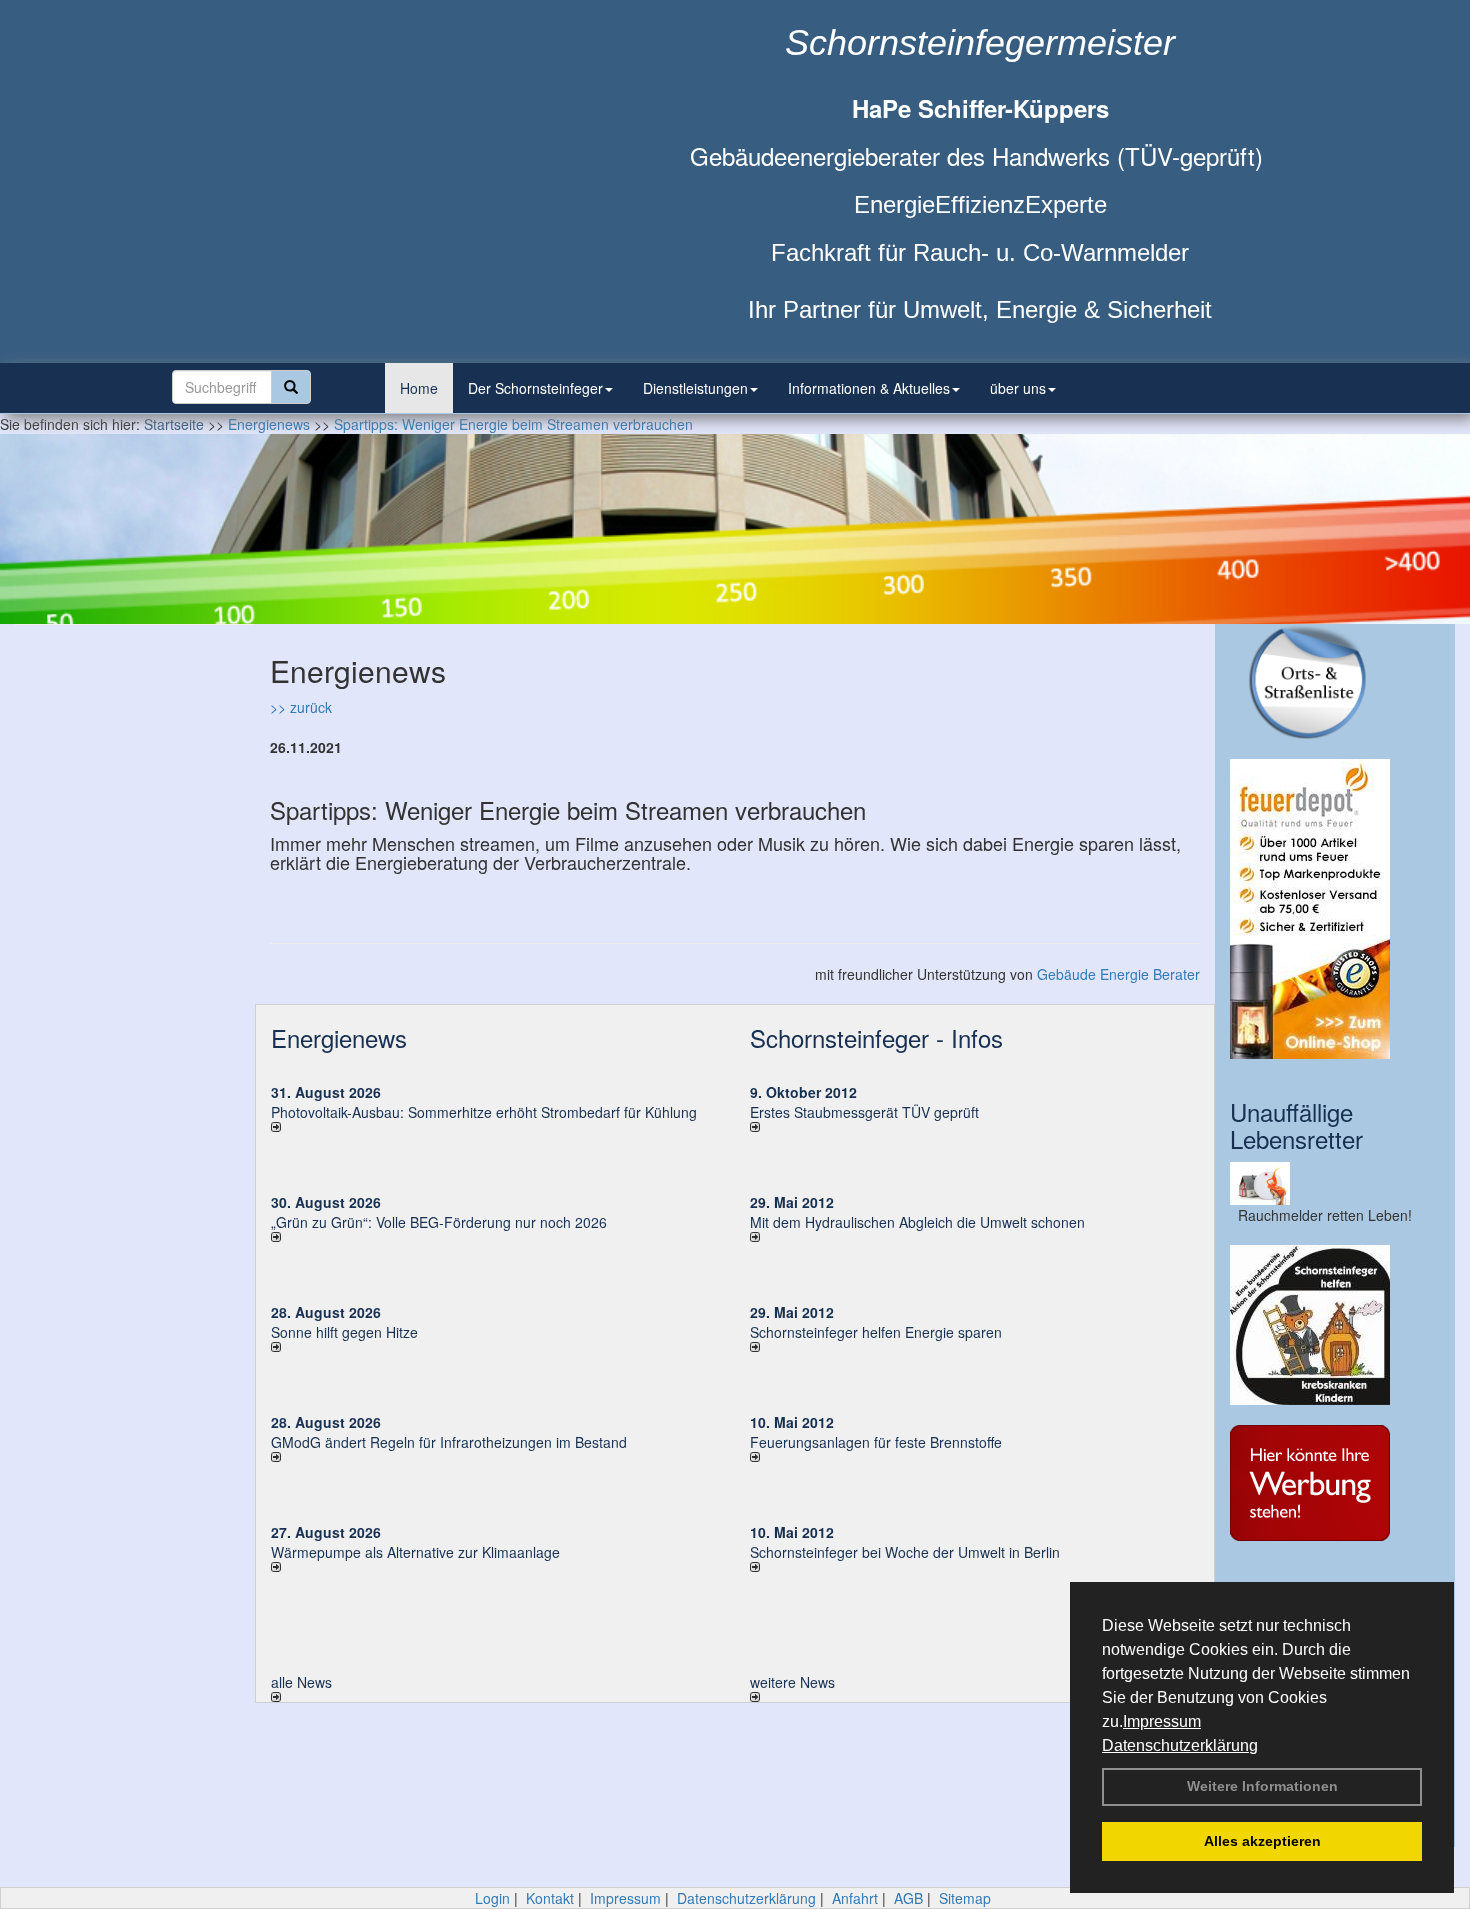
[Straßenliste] (1335, 681)
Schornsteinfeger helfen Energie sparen (876, 1332)
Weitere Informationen (1262, 1786)
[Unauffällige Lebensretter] (1335, 1183)
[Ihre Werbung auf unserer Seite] (1335, 1483)
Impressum (1162, 1721)
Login (492, 1898)
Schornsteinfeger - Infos (876, 1037)
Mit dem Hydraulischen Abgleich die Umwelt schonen (917, 1222)
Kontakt (550, 1898)
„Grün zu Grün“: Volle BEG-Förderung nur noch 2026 (439, 1222)
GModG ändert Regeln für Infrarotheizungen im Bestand (449, 1442)
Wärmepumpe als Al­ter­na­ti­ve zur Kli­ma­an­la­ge (415, 1552)
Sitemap (965, 1898)
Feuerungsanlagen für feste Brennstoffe (876, 1442)
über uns (1018, 388)
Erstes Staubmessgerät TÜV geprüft (864, 1112)
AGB (908, 1898)
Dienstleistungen (695, 388)
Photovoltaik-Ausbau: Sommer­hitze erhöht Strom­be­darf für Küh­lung (484, 1112)
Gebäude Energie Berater (1118, 974)
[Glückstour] (1335, 1325)
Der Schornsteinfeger (535, 388)
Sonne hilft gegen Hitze (344, 1332)
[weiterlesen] (495, 1127)
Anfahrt (855, 1898)
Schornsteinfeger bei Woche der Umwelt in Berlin (905, 1552)
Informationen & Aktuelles (869, 388)
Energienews (339, 1037)
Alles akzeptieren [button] (1262, 1841)
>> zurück (301, 707)
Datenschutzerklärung (1180, 1745)
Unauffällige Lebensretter (1296, 1124)
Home (419, 388)
